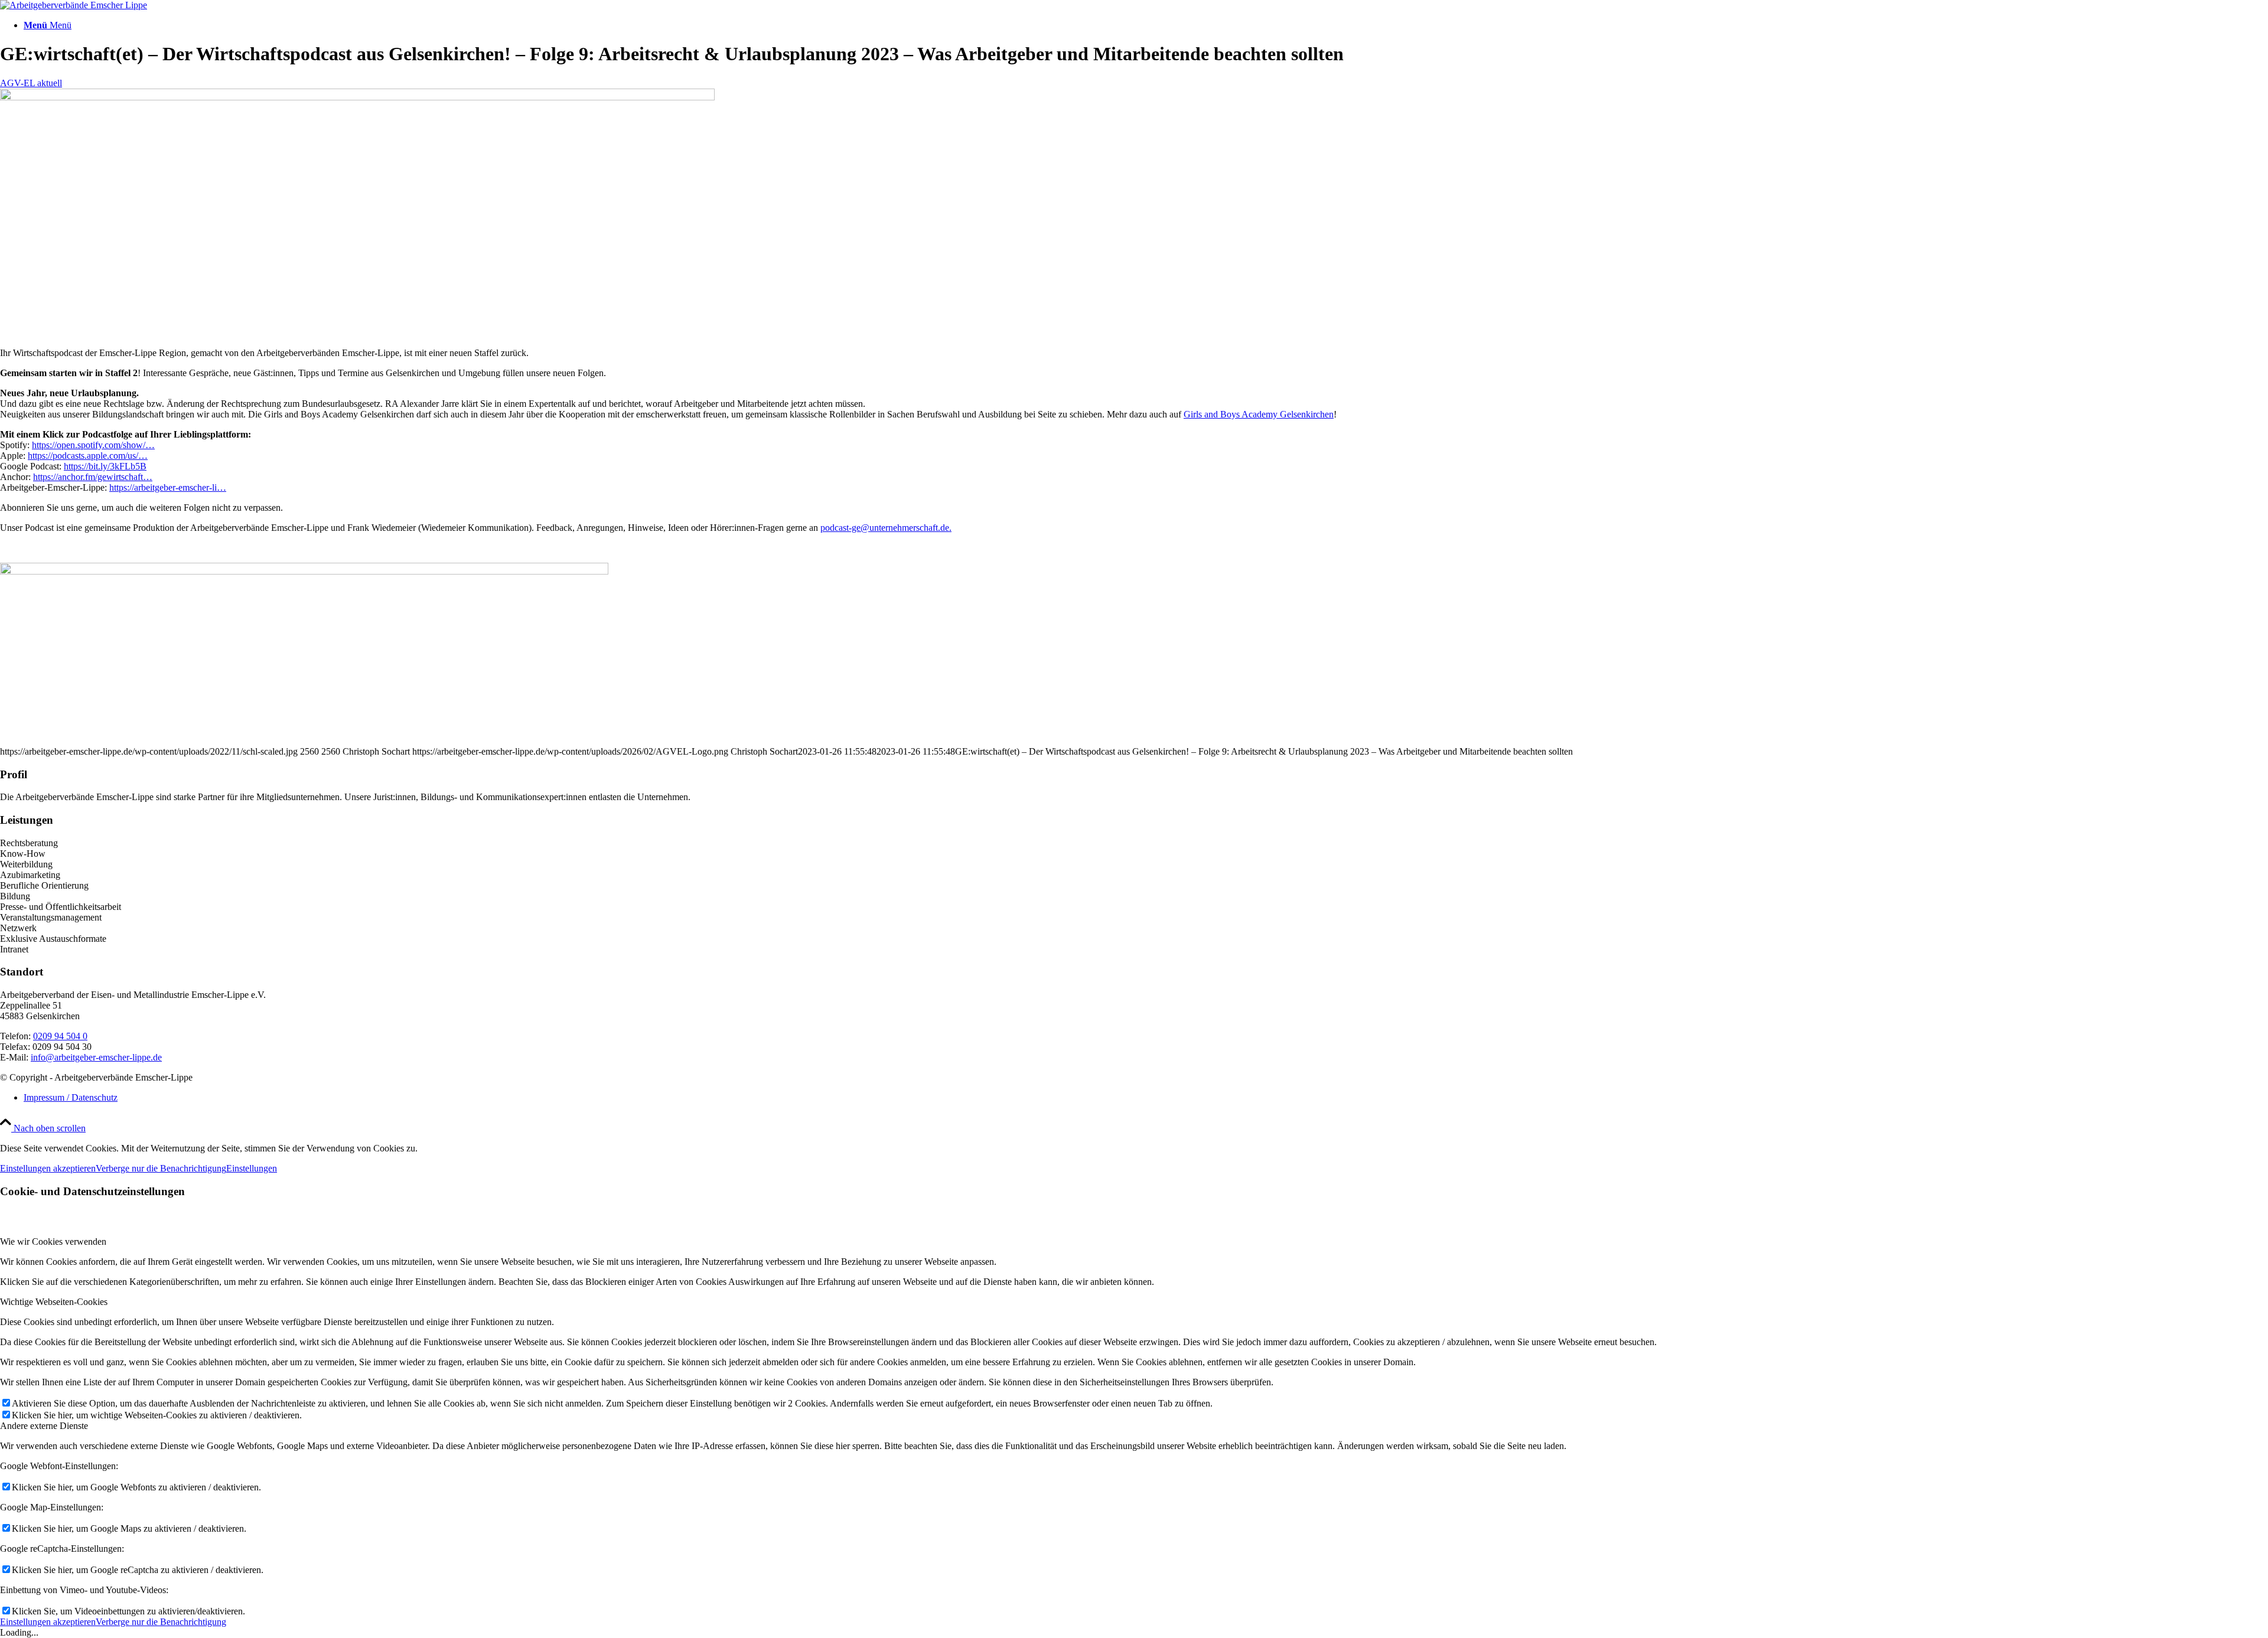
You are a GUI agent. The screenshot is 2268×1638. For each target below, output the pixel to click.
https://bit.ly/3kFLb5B (105, 466)
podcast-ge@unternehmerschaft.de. (886, 528)
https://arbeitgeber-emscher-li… (168, 487)
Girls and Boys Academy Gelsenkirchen (1259, 414)
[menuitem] (1146, 25)
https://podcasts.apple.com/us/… (88, 456)
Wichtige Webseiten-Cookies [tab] (54, 1302)
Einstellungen (252, 1168)
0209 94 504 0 (60, 1036)
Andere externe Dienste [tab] (44, 1426)
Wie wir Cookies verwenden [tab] (53, 1241)
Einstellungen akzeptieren (48, 1168)
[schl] (357, 97)
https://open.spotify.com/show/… (93, 445)
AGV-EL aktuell (31, 83)
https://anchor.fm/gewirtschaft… (93, 477)
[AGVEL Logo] (74, 5)
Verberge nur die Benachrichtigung (161, 1168)
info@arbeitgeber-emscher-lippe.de (96, 1057)
